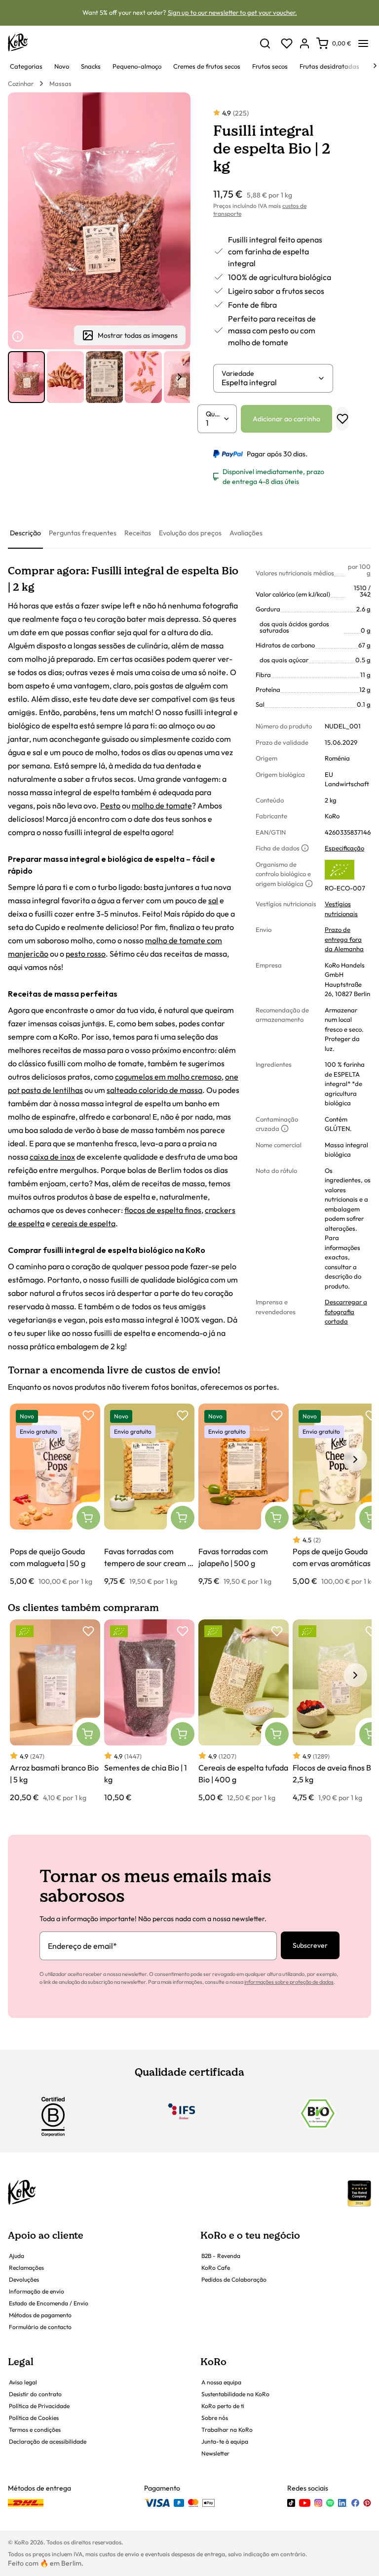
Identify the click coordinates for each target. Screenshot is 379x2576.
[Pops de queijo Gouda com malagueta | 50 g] (55, 1495)
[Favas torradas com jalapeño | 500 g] (244, 1495)
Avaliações (246, 533)
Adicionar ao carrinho (286, 419)
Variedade (238, 373)
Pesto (110, 805)
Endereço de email (82, 1946)
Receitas (138, 533)
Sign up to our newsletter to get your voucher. (232, 12)
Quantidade (214, 414)
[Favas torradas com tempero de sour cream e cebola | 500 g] (149, 1495)
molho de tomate (162, 805)
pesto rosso (86, 954)
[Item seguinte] (180, 377)
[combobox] (269, 382)
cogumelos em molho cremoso (168, 1077)
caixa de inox (52, 1157)
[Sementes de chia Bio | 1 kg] (149, 1711)
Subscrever (310, 1945)
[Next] (375, 66)
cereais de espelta (84, 1223)
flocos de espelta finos (163, 1210)
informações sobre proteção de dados (289, 1982)
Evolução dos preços (190, 533)
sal (213, 900)
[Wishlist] (287, 43)
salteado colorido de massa (154, 1090)
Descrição (25, 533)
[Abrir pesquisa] (265, 43)
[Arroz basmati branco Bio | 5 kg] (55, 1711)
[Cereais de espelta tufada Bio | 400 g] (244, 1711)
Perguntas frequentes (83, 533)
